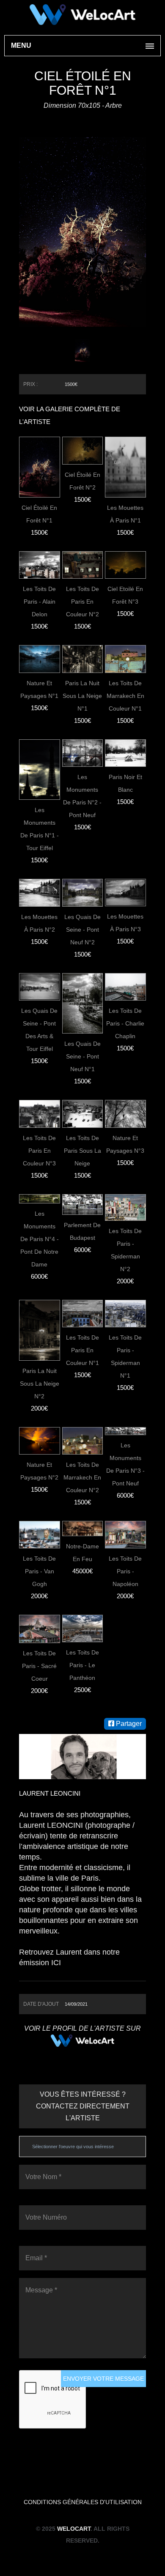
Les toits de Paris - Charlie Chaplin (125, 1023)
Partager (128, 1724)
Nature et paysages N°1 (39, 689)
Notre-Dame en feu (82, 1553)
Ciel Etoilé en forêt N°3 (125, 595)
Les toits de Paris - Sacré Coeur (39, 1666)
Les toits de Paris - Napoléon (125, 1571)
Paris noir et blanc (125, 783)
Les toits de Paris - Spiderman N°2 (125, 1250)
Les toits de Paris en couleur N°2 (82, 602)
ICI (56, 1963)
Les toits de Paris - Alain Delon (39, 602)
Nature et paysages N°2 (39, 1471)
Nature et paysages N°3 (125, 1144)
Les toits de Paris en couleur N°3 (39, 1151)
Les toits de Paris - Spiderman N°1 (125, 1356)
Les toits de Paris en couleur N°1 (82, 1350)
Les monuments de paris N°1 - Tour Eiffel (40, 829)
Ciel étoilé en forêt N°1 (39, 514)
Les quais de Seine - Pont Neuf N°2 (82, 930)
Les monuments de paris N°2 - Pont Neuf (82, 796)
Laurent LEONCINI (50, 1793)
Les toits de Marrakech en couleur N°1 (125, 696)
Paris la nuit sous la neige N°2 (40, 1384)
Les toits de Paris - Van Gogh (39, 1571)
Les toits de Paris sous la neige (82, 1151)
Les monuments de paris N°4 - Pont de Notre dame (40, 1239)
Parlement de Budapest (82, 1231)
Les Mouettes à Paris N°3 (125, 923)
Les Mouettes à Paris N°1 (125, 514)
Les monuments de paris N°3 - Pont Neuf (125, 1464)
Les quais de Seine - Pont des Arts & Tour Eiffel (39, 1030)
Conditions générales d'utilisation (83, 2502)
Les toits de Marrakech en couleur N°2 (82, 1477)
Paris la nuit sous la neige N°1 (82, 696)
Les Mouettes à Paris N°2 (39, 923)
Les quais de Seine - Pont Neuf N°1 (82, 1056)
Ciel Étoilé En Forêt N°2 (82, 481)
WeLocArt (74, 2529)
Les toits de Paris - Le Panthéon (82, 1665)
